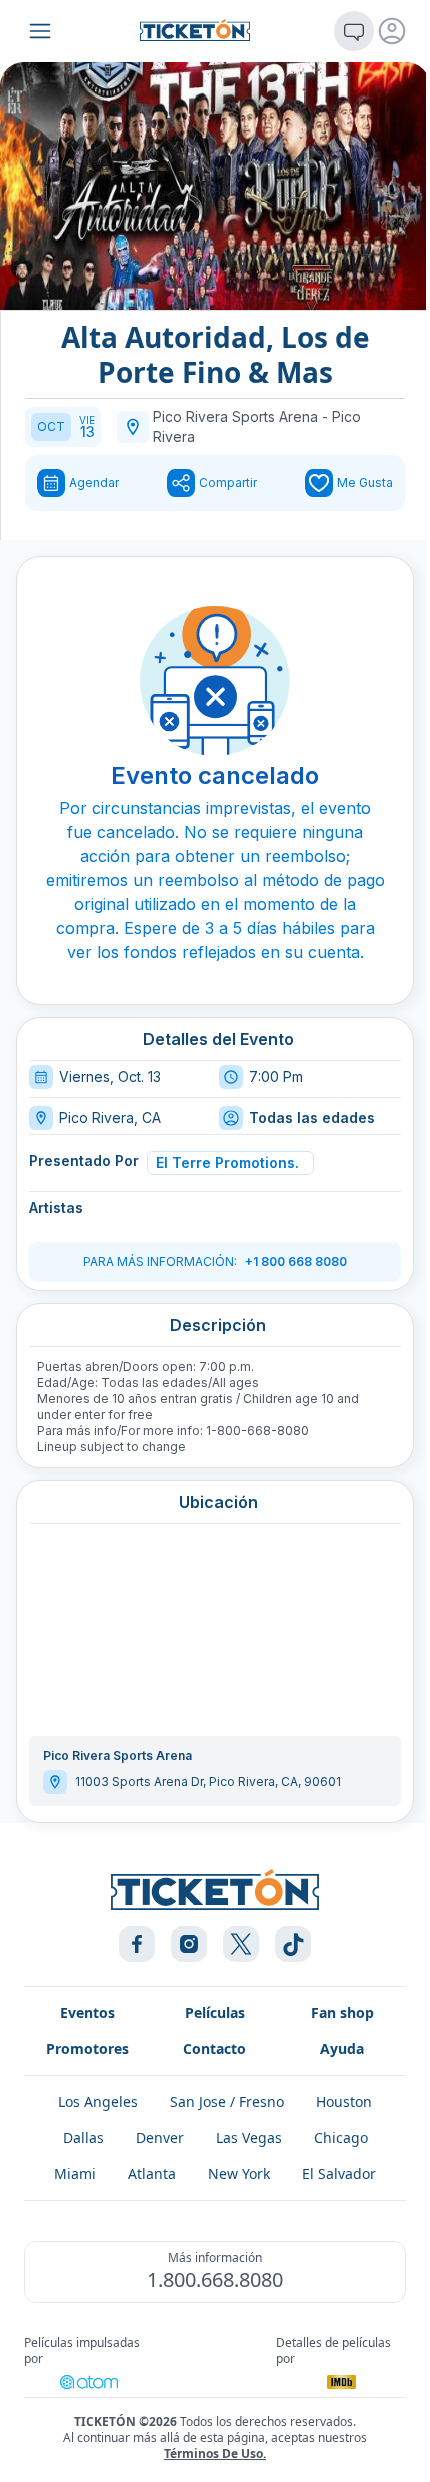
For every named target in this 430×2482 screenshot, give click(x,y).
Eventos (87, 2012)
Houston (344, 2101)
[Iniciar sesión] (392, 31)
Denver (160, 2137)
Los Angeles (98, 2101)
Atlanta (152, 2173)
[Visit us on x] (241, 1944)
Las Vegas (249, 2137)
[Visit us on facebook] (137, 1944)
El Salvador (339, 2173)
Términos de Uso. (215, 2453)
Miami (75, 2173)
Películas (215, 2012)
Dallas (83, 2137)
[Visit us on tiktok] (293, 1944)
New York (239, 2173)
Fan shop (342, 2012)
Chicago (341, 2137)
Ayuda (342, 2048)
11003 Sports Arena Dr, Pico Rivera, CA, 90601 (208, 1781)
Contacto (214, 2048)
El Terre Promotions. (227, 1162)
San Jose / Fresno (227, 2101)
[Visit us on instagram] (189, 1944)
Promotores (87, 2048)
